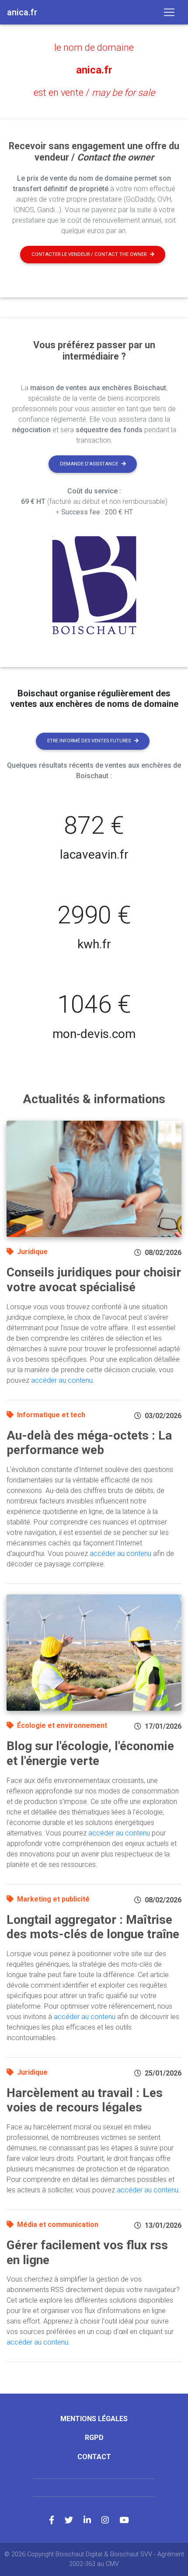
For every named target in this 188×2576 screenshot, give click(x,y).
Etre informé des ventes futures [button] (89, 741)
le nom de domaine (94, 47)
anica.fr (94, 70)
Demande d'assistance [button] (89, 464)
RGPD (94, 2438)
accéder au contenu (62, 1380)
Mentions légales (94, 2419)
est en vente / (94, 93)
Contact (94, 2457)
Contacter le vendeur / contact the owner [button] (89, 254)
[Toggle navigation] (169, 12)
